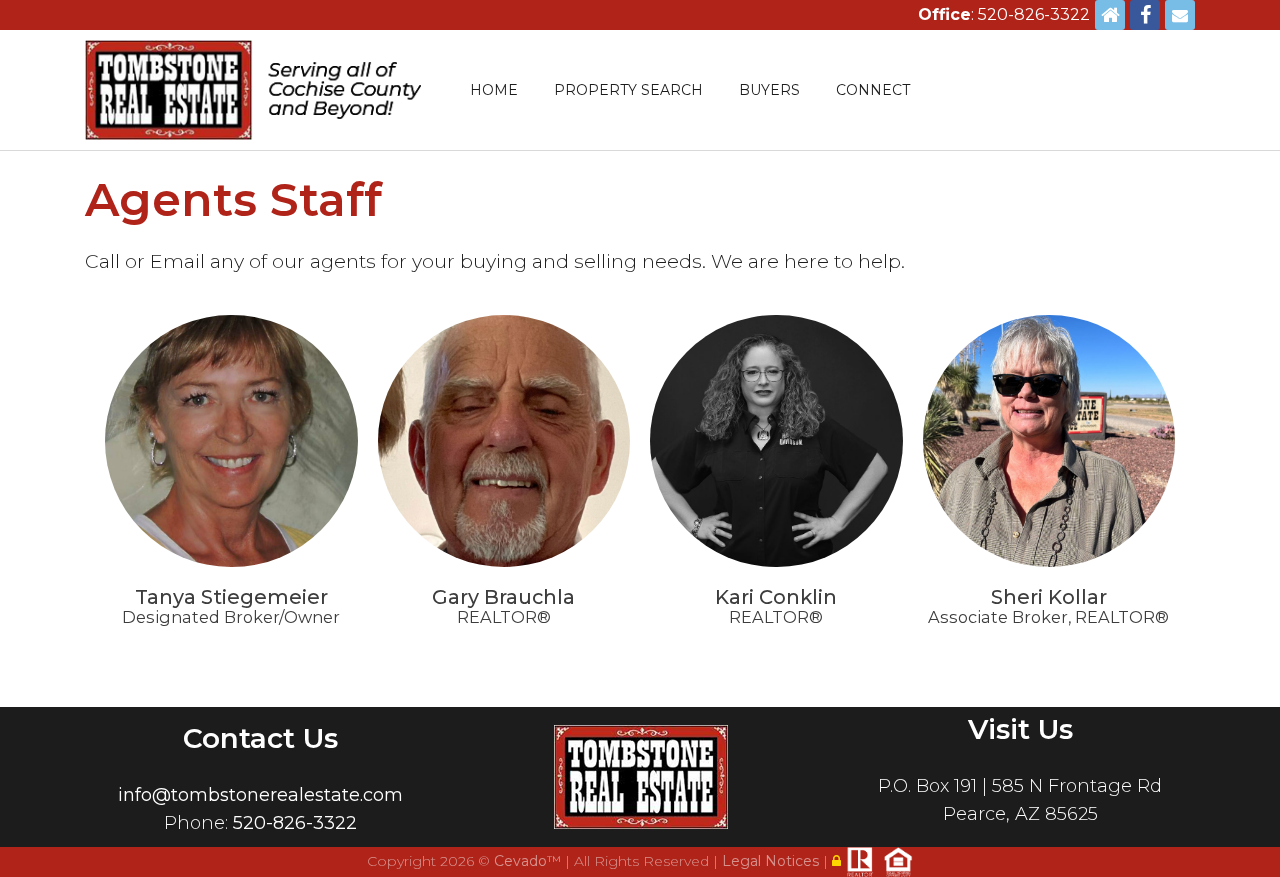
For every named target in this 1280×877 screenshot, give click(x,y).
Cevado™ (529, 861)
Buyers (769, 90)
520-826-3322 (295, 823)
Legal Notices (772, 861)
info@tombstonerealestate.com (260, 795)
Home (494, 90)
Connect (873, 90)
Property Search (628, 90)
